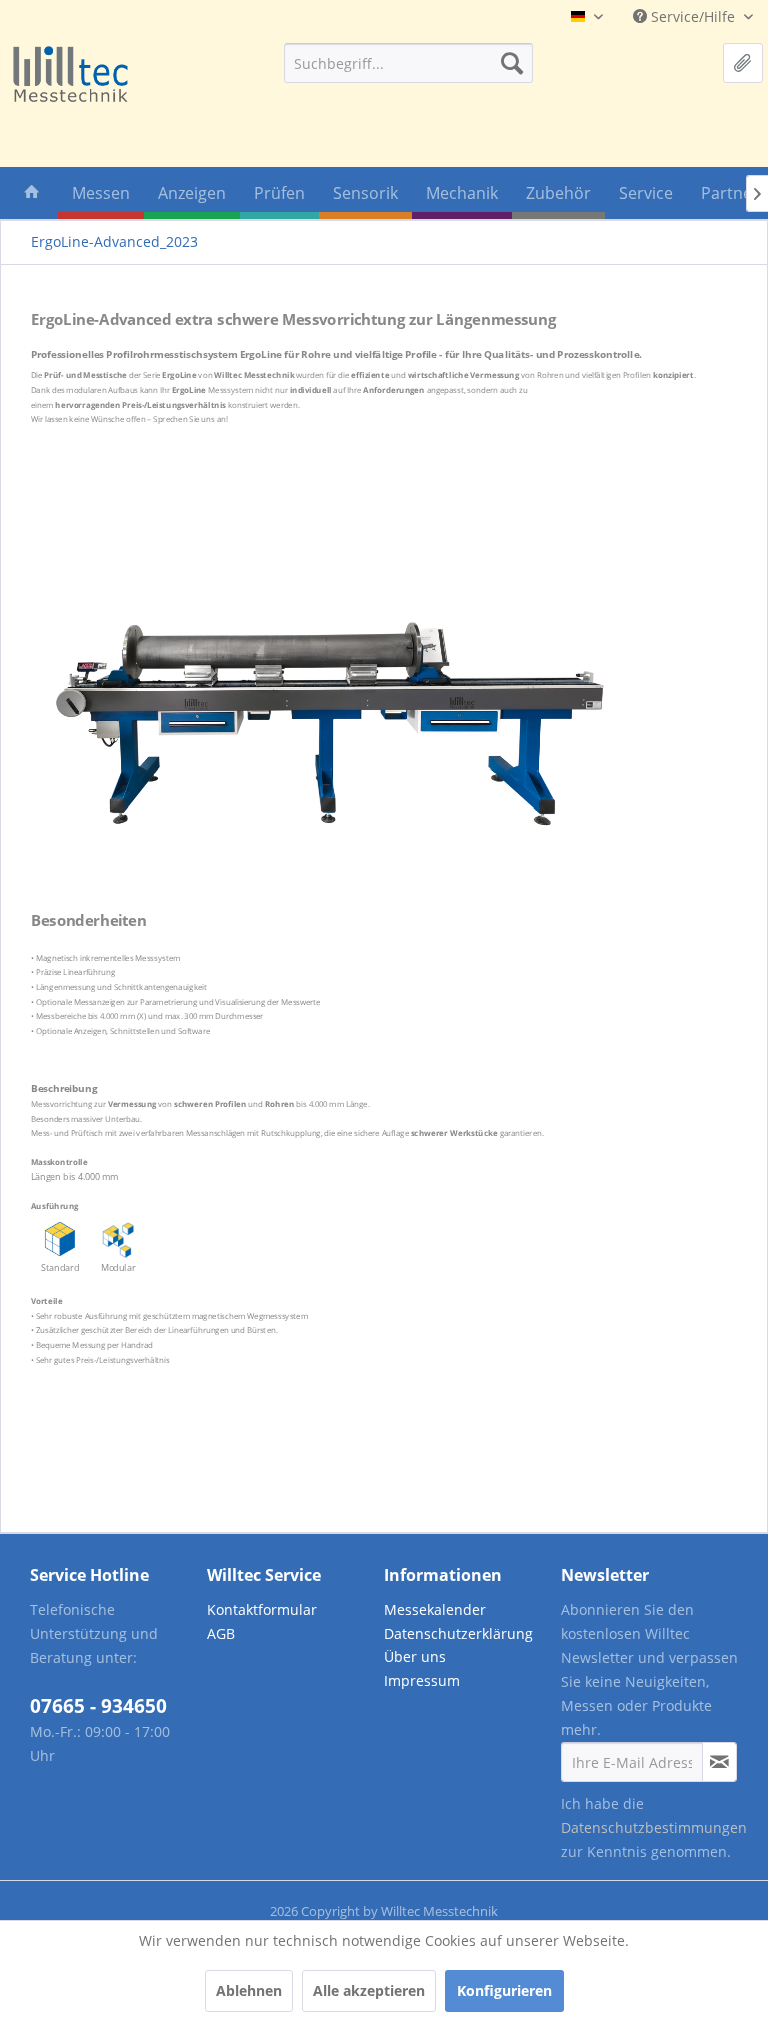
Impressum (422, 1680)
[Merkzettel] (743, 63)
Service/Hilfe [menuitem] (693, 16)
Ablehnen (249, 1990)
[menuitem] (409, 63)
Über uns (415, 1656)
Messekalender (435, 1609)
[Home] (32, 196)
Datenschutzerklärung (458, 1633)
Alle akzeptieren (369, 1990)
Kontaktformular (262, 1609)
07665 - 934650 (98, 1706)
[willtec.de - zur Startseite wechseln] (70, 75)
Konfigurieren (504, 1990)
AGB (221, 1633)
